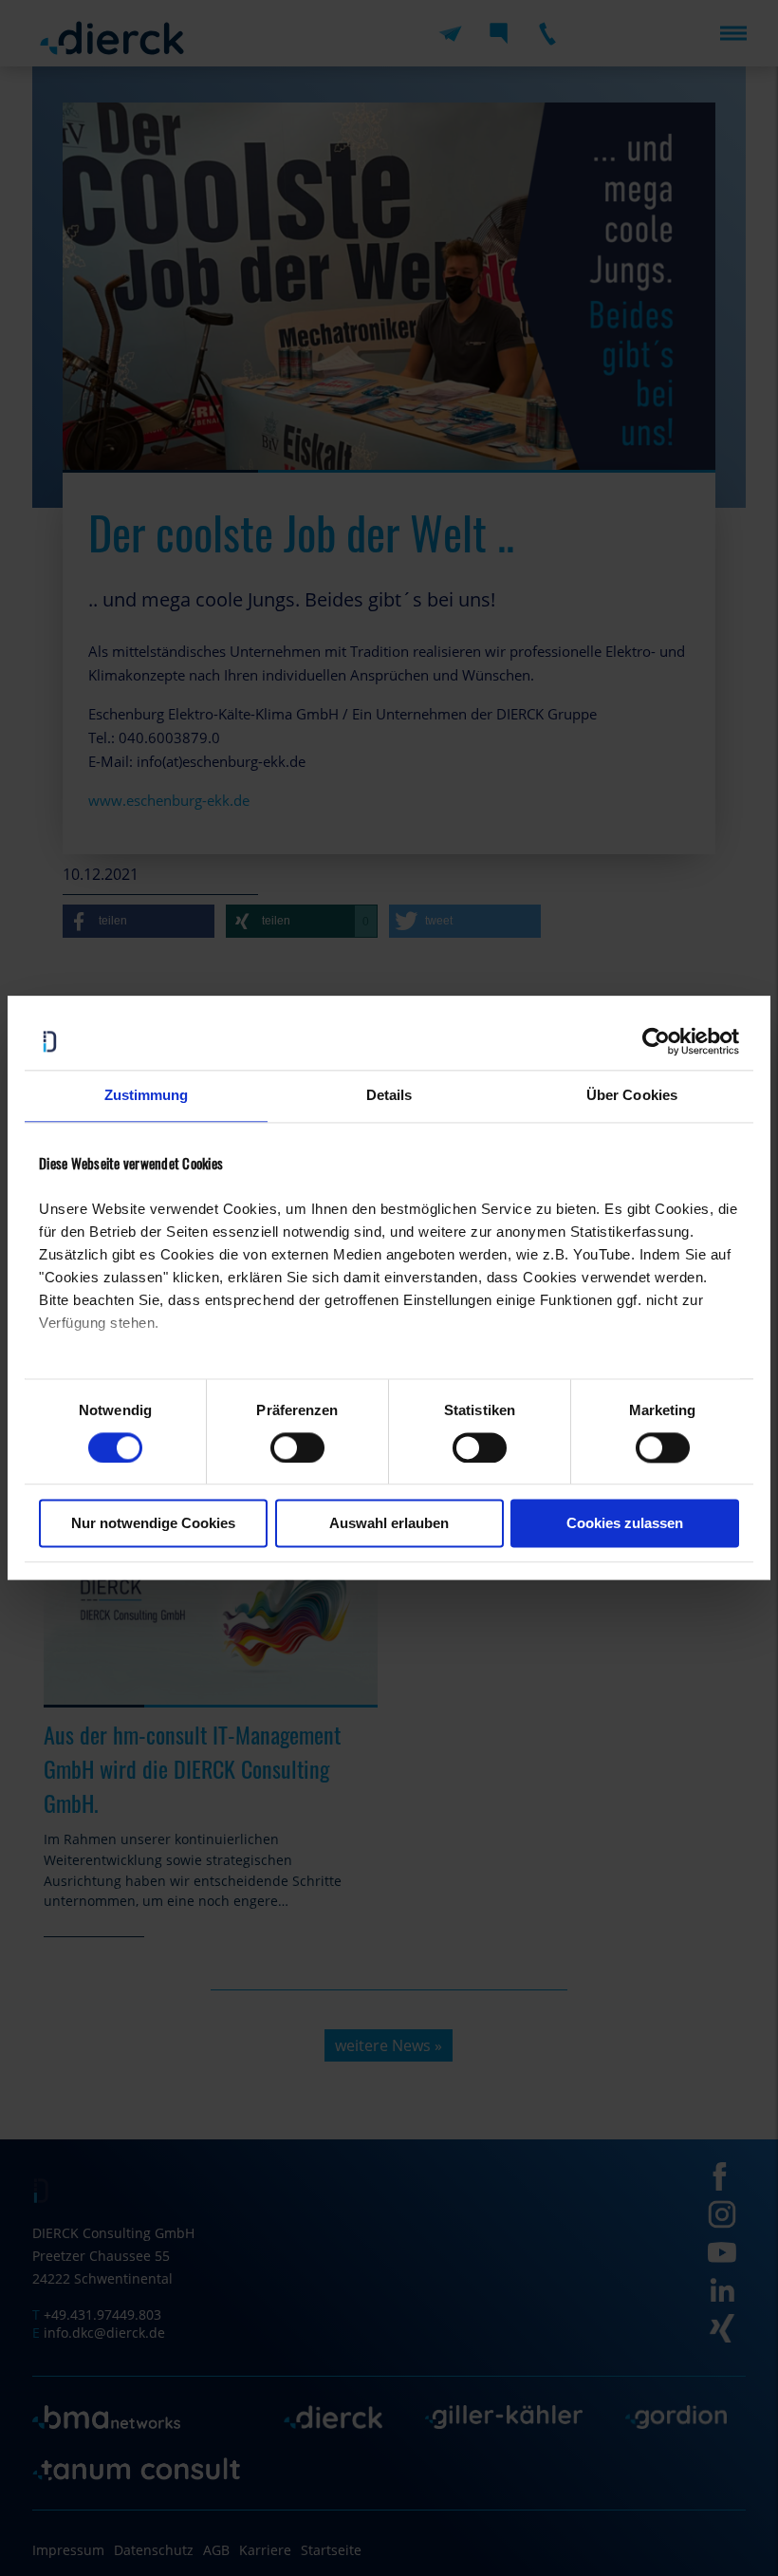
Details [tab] (389, 1095)
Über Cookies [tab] (632, 1095)
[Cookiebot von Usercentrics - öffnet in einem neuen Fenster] (656, 1041)
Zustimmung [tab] (147, 1095)
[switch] (297, 1447)
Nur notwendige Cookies (153, 1524)
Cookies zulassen (625, 1524)
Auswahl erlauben (389, 1524)
